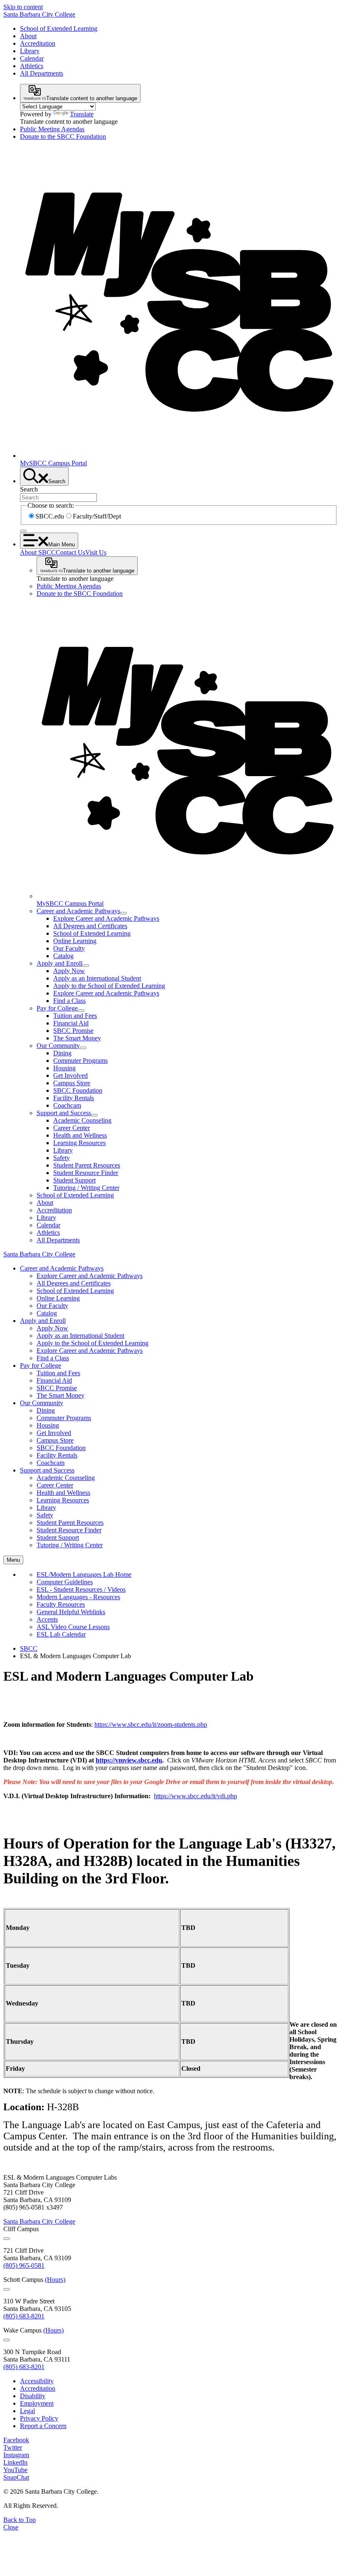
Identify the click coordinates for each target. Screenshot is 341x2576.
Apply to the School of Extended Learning (109, 986)
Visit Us (96, 552)
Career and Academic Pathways (78, 911)
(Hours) (55, 2280)
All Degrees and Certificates (90, 926)
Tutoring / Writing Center (86, 1188)
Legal (27, 2411)
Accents (47, 1619)
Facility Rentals (74, 1098)
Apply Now (69, 971)
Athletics (32, 66)
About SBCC (38, 552)
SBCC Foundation (78, 1090)
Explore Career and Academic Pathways (106, 918)
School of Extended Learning (59, 28)
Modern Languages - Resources (78, 1597)
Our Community (58, 1046)
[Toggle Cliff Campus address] (7, 2239)
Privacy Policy (39, 2418)
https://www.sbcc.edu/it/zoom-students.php (151, 1724)
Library (30, 51)
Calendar (32, 58)
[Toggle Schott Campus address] (7, 2289)
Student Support (74, 1180)
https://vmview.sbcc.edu (129, 1760)
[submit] (23, 531)
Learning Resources (79, 1143)
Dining (62, 1053)
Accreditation (38, 43)
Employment (37, 2403)
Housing (64, 1068)
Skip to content (23, 7)
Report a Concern (43, 2426)
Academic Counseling (82, 1120)
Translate (82, 114)
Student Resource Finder (86, 1173)
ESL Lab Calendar (61, 1634)
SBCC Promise (73, 1031)
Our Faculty (69, 948)
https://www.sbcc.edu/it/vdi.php (195, 1796)
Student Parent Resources (87, 1165)
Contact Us (70, 552)
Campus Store (72, 1083)
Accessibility (37, 2381)
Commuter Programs (80, 1061)
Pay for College (57, 1008)
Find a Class (69, 1001)
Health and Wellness (80, 1135)
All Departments (42, 73)
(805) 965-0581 (24, 2265)
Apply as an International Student (97, 978)
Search (29, 489)
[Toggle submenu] (124, 913)
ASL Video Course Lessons (73, 1627)
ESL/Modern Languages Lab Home (84, 1574)
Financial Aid (71, 1023)
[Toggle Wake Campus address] (7, 2340)
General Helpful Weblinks (71, 1612)
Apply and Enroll (59, 963)
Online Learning (75, 941)
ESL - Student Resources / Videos (81, 1589)
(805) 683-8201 (24, 2316)
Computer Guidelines (65, 1582)
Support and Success (64, 1113)
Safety (62, 1158)
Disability (33, 2396)
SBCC (29, 1648)
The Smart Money (77, 1038)
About (28, 36)
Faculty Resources (61, 1604)
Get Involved (70, 1075)
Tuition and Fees (75, 1016)
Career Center (72, 1128)
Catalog (63, 956)
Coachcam (67, 1105)
